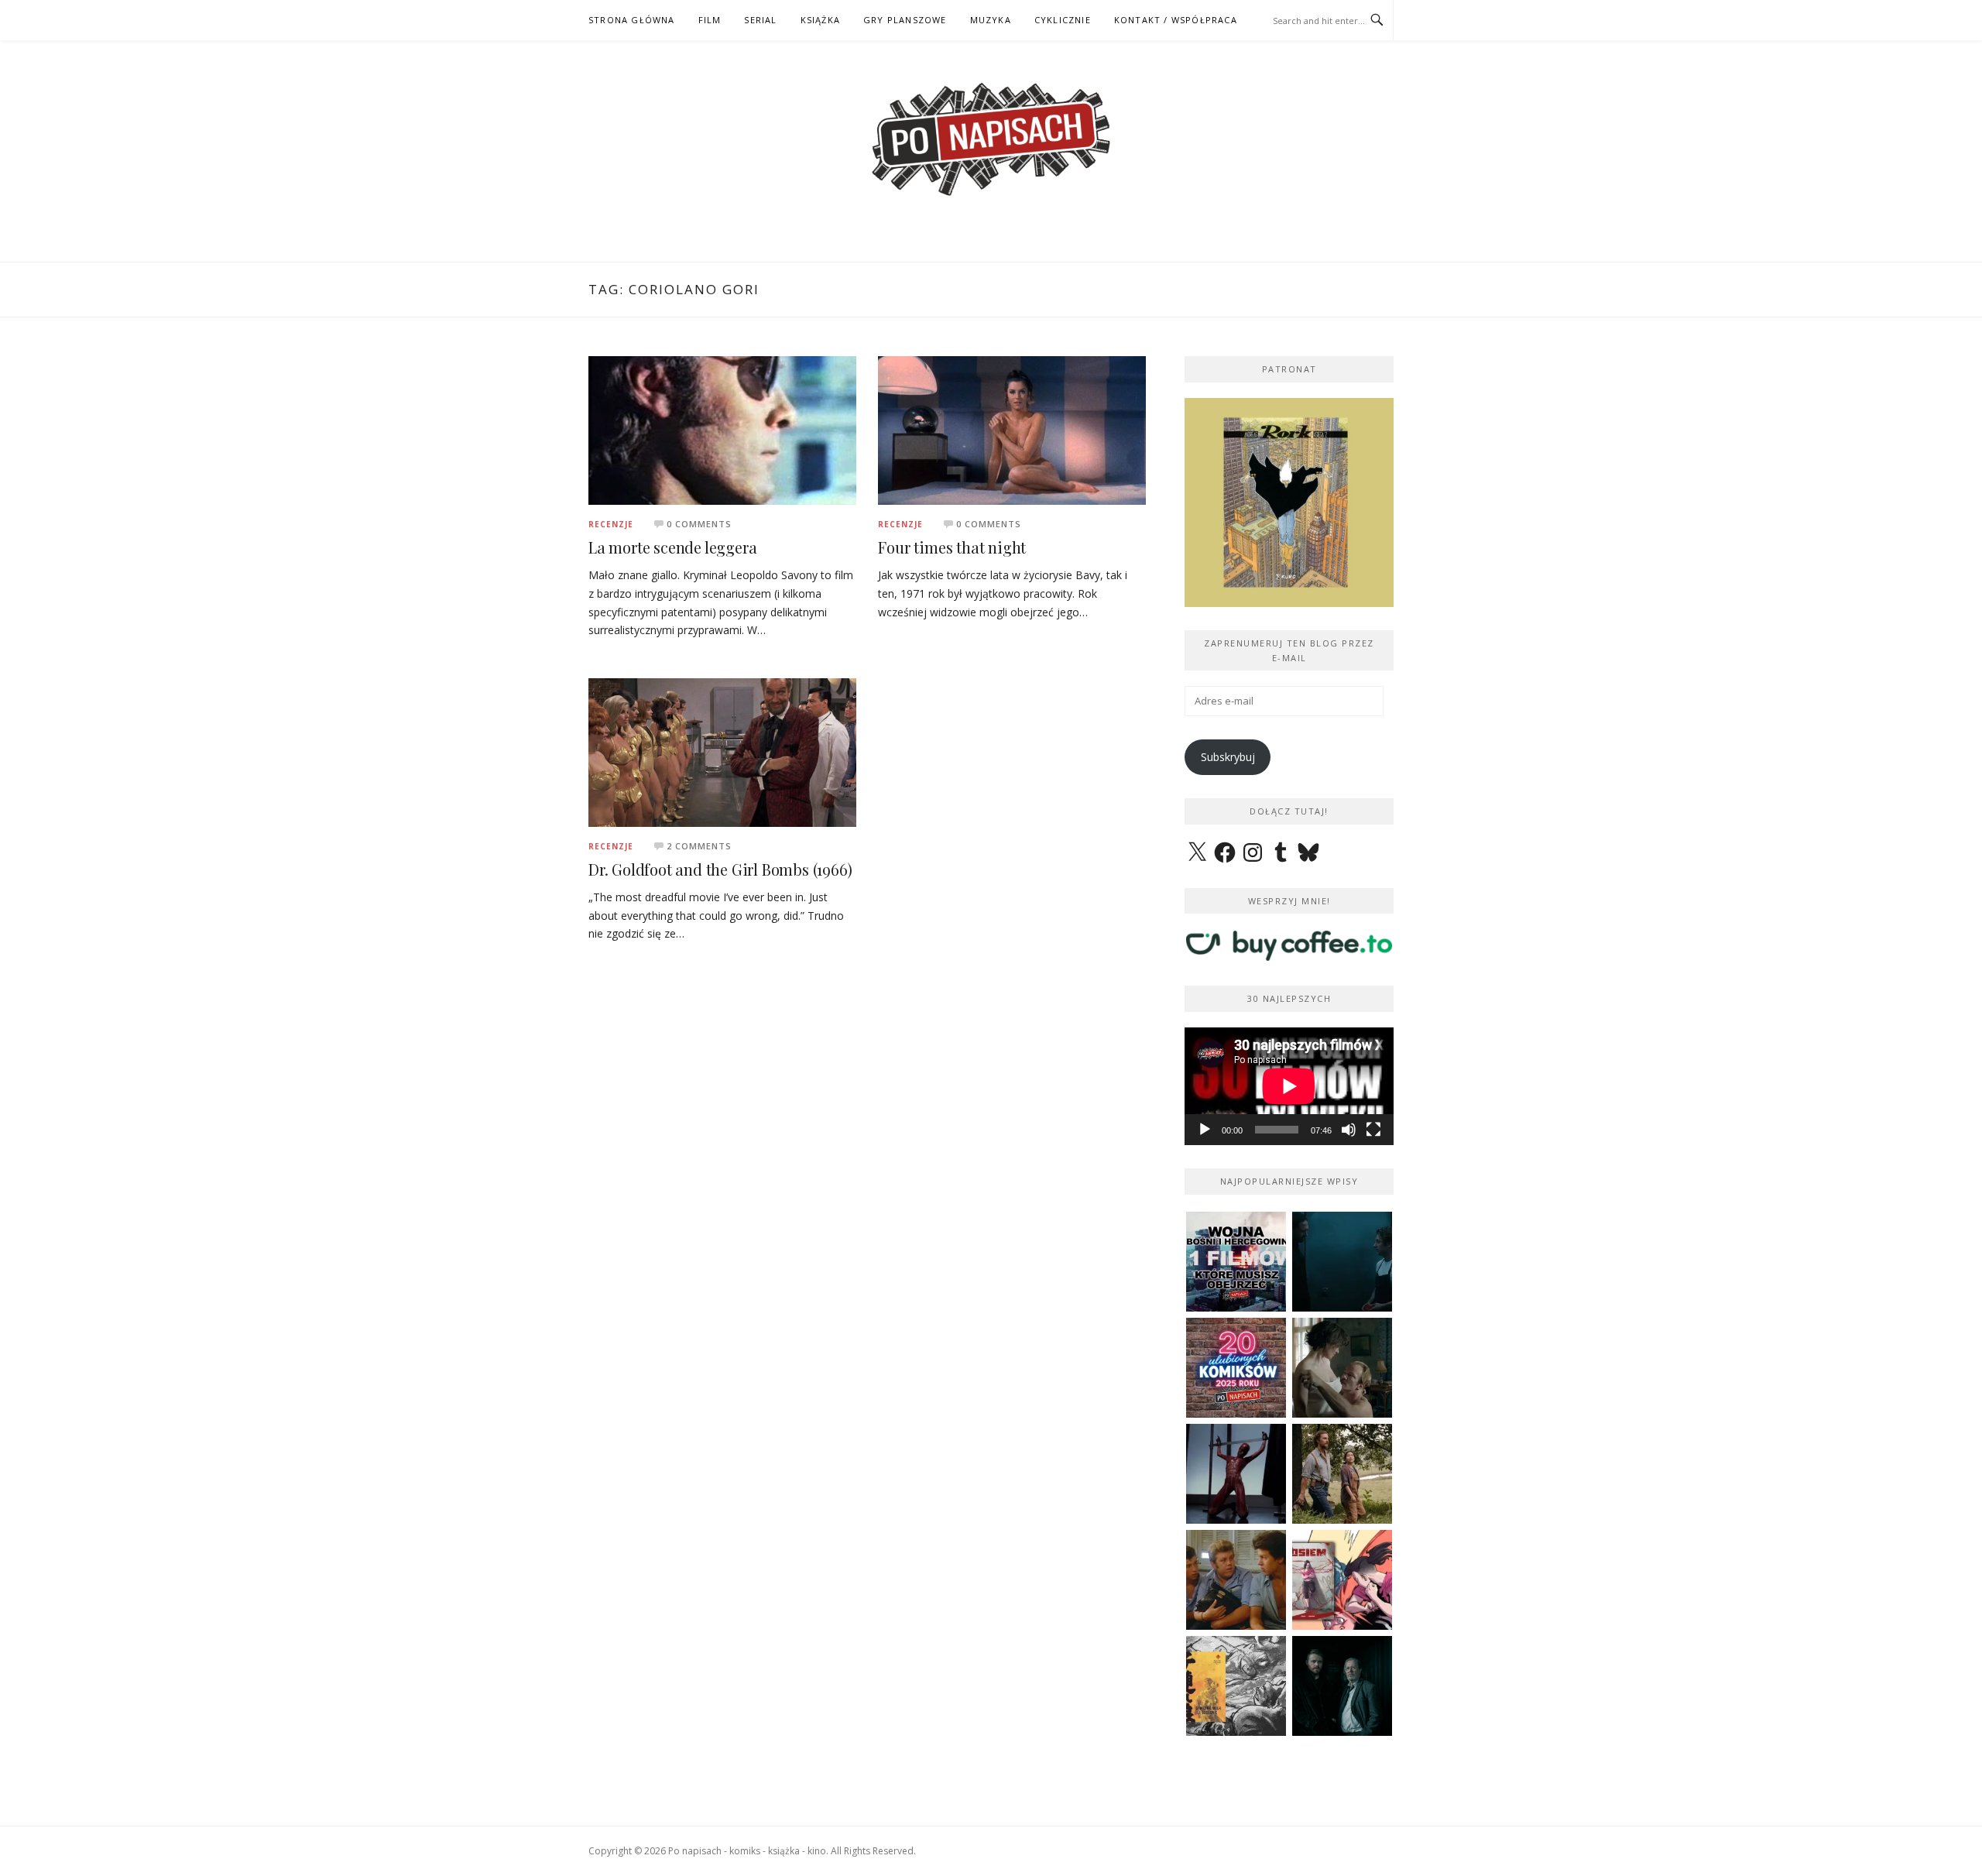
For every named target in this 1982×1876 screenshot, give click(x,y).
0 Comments (699, 524)
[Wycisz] (1349, 1130)
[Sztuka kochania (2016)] (1342, 1368)
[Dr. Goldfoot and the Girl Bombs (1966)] (722, 751)
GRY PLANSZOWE (905, 20)
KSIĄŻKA (820, 20)
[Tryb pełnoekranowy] (1373, 1130)
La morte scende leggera (672, 547)
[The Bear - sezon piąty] (1342, 1262)
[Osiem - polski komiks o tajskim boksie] (1342, 1580)
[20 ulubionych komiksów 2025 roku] (1236, 1368)
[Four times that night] (1012, 429)
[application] (1289, 1086)
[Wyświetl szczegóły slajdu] (1289, 502)
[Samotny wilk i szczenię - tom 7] (1236, 1686)
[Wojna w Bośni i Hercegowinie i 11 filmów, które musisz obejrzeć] (1236, 1262)
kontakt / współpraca (1176, 20)
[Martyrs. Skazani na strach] (1236, 1474)
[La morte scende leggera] (722, 429)
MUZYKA (991, 20)
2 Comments (699, 846)
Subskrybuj (1228, 757)
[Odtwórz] (1205, 1130)
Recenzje (611, 524)
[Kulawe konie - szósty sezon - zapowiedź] (1342, 1686)
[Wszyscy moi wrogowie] (1342, 1474)
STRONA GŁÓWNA (632, 20)
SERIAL (760, 20)
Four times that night (952, 547)
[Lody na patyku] (1236, 1580)
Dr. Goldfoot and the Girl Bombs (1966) (720, 869)
